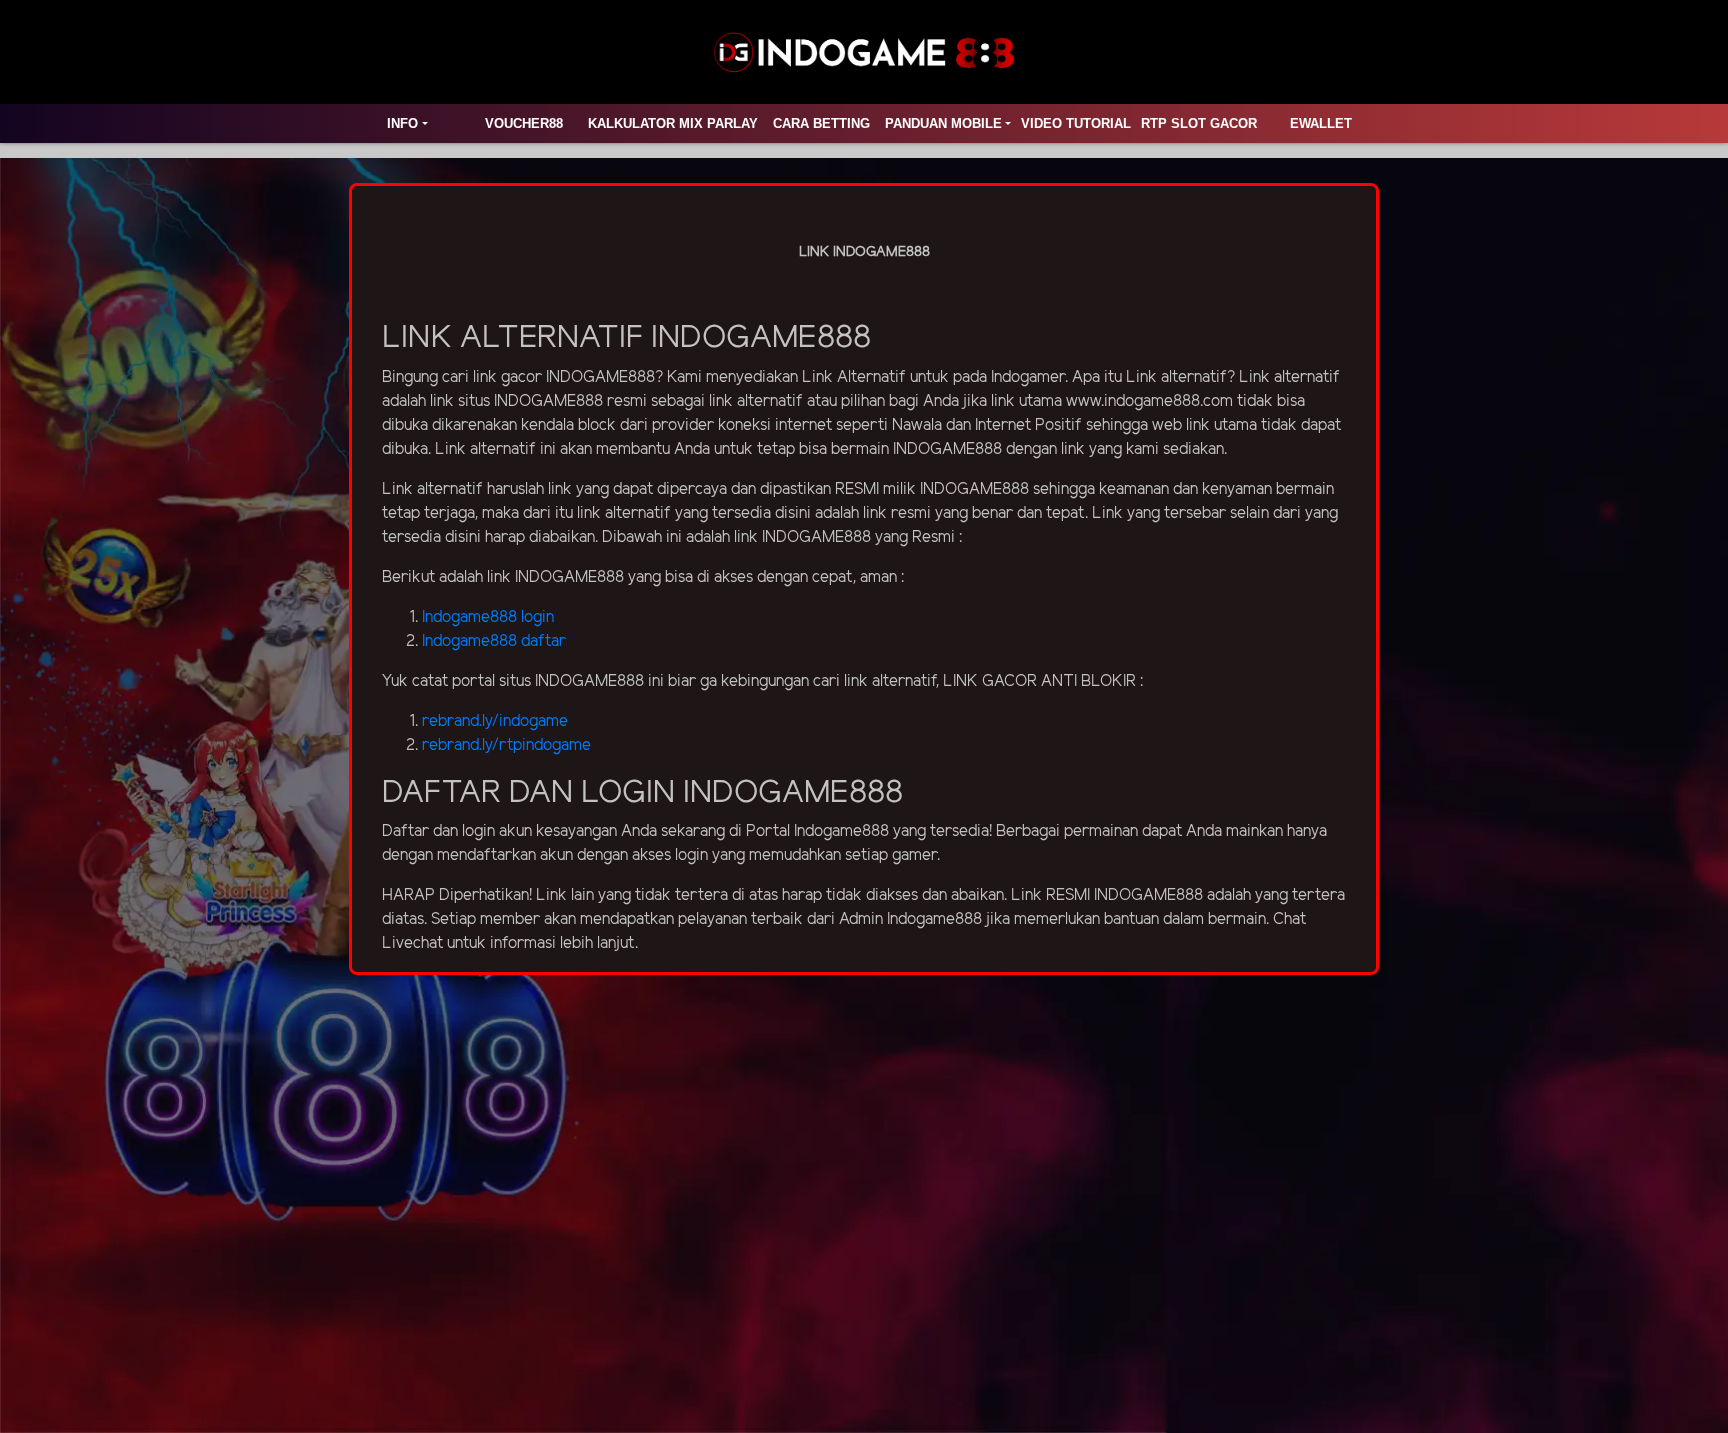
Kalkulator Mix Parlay (673, 123)
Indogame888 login (488, 617)
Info (402, 123)
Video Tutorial (1076, 123)
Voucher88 (524, 123)
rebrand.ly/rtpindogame (506, 745)
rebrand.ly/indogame (495, 721)
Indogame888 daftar (494, 641)
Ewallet (1321, 123)
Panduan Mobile (943, 123)
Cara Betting (821, 123)
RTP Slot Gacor (1199, 123)
